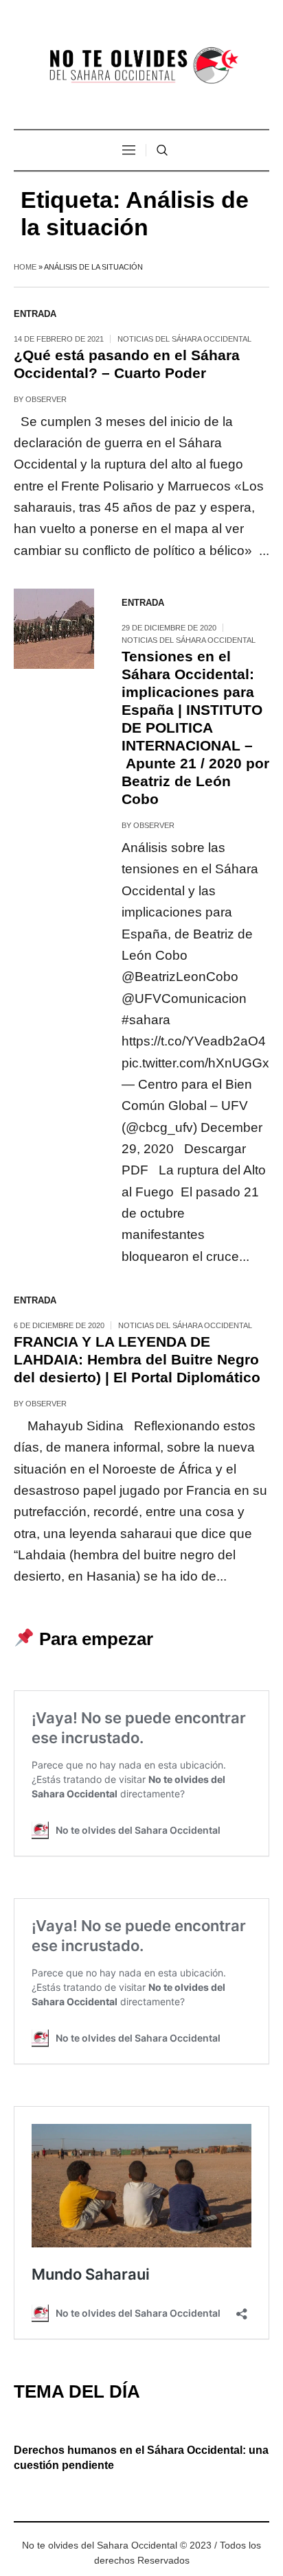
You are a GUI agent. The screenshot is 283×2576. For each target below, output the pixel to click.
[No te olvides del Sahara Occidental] (141, 66)
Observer (46, 399)
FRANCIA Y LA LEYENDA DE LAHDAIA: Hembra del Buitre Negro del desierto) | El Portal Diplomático (137, 1359)
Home (25, 267)
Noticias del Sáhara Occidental (184, 339)
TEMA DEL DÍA (77, 2391)
